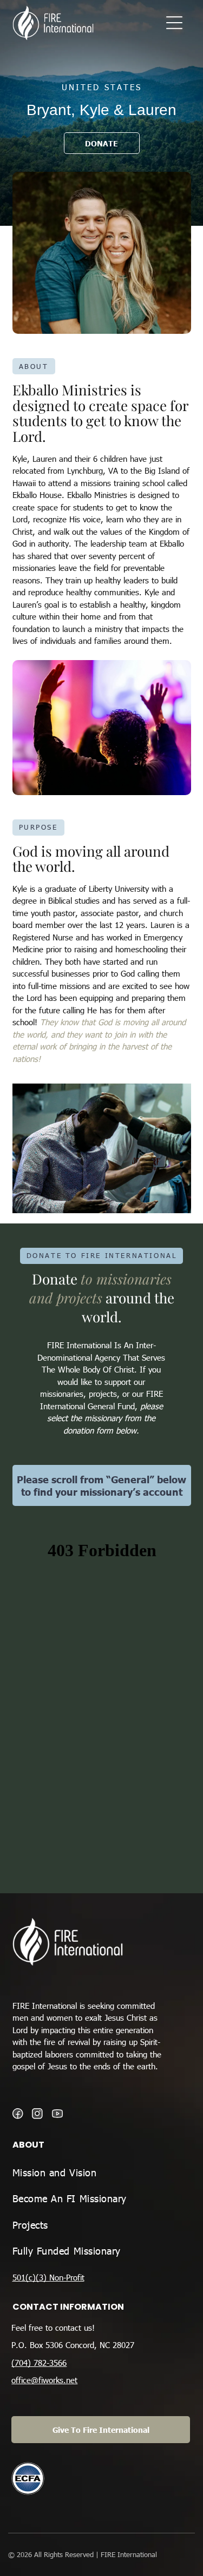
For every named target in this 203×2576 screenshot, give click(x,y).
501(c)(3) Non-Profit (48, 2277)
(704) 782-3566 (39, 2363)
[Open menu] (174, 23)
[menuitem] (102, 2173)
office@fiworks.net (44, 2380)
